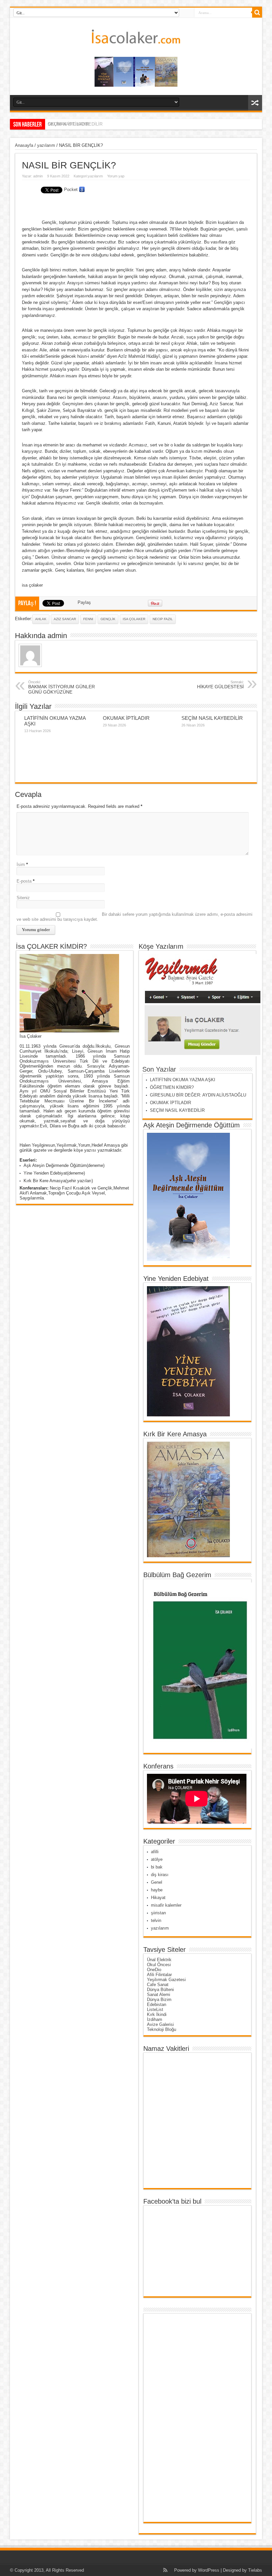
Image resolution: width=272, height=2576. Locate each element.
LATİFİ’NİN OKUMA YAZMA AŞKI (183, 1080)
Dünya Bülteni (160, 1990)
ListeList (155, 2009)
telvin (156, 1920)
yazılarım (46, 145)
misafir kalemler (166, 1905)
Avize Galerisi (160, 2024)
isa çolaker (134, 619)
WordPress (209, 2570)
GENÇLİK (108, 619)
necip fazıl (163, 619)
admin (38, 176)
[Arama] (257, 13)
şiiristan (158, 1913)
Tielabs (255, 2570)
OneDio (154, 1970)
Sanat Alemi (159, 1995)
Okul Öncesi (159, 1965)
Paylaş (84, 602)
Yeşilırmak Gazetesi (166, 1980)
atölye (157, 1859)
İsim (21, 864)
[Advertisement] (173, 2418)
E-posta (24, 881)
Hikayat (158, 1898)
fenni (88, 619)
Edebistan (157, 2004)
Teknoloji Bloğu (162, 2029)
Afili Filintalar (159, 1975)
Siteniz (23, 898)
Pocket (71, 190)
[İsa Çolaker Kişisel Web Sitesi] (136, 39)
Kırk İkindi (157, 2014)
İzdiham (155, 2019)
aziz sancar (65, 619)
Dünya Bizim (159, 2000)
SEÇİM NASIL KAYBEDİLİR (75, 124)
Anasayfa (24, 145)
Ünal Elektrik (159, 1960)
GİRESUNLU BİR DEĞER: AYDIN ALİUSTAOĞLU (199, 1095)
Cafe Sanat (158, 1985)
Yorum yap (116, 176)
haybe (157, 1890)
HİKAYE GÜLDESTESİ (220, 685)
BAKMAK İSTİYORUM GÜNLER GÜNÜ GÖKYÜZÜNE (62, 687)
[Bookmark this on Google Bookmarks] (82, 190)
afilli (155, 1852)
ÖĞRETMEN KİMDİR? (172, 1087)
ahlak (41, 619)
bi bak (157, 1867)
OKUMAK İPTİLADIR (126, 718)
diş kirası (160, 1875)
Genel (157, 1882)
